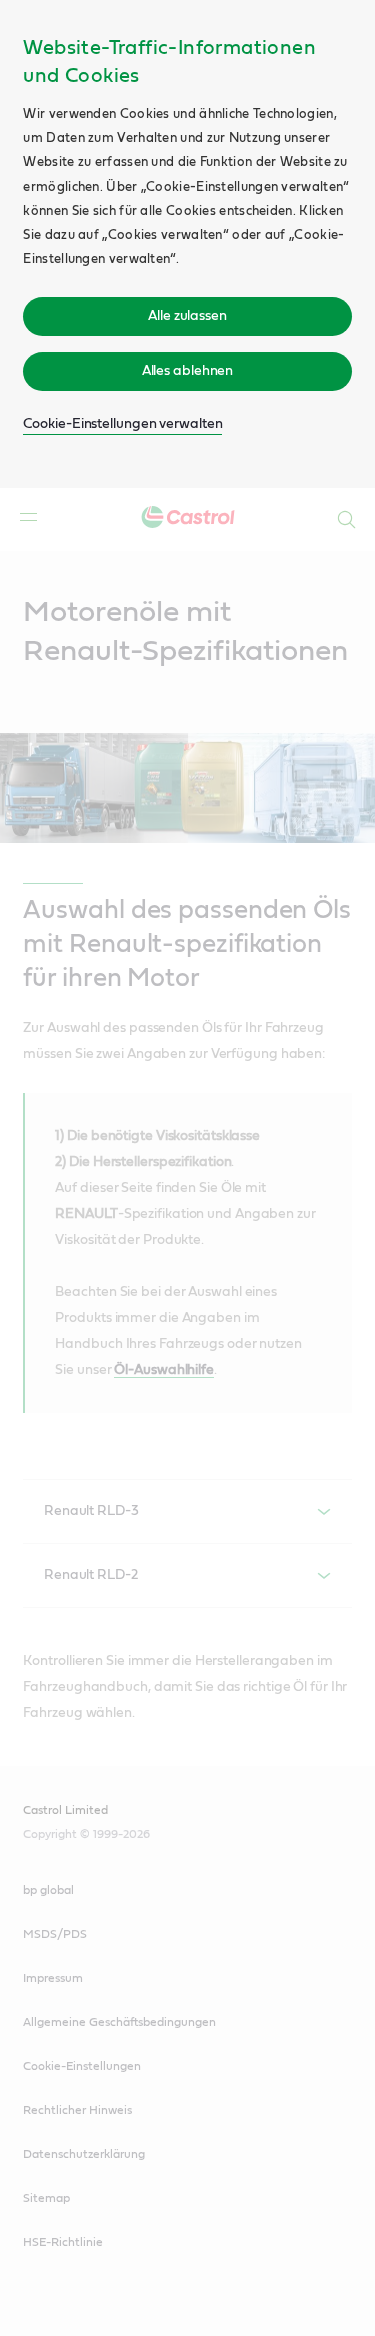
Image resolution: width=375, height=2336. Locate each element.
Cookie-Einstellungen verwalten (122, 424)
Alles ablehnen (188, 371)
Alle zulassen (187, 316)
